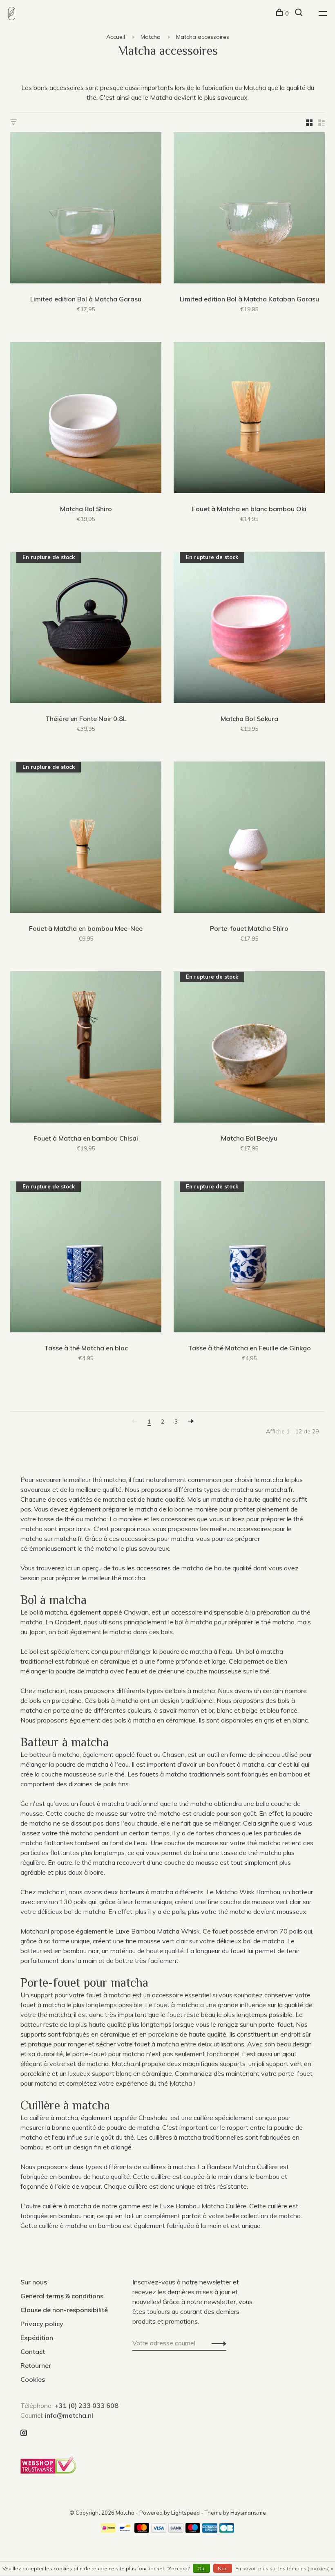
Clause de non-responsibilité (64, 2310)
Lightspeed (185, 2513)
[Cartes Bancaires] (227, 2530)
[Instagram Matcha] (24, 2433)
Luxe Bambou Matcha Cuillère (203, 2206)
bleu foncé (282, 1710)
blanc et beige (237, 1710)
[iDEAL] (108, 2530)
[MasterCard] (142, 2530)
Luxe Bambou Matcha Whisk (157, 1931)
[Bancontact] (125, 2530)
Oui (201, 2568)
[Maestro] (193, 2530)
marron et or (196, 1710)
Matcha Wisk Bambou (248, 1892)
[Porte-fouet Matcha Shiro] (249, 838)
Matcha (151, 37)
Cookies (33, 2379)
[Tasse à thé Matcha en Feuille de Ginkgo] (249, 1258)
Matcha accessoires (203, 37)
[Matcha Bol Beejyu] (249, 1048)
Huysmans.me (248, 2513)
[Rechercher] (300, 13)
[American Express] (210, 2530)
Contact (33, 2351)
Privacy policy (42, 2324)
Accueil (116, 37)
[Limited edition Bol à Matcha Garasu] (86, 209)
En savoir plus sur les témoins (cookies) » (284, 2568)
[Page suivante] (191, 1422)
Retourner (36, 2365)
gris (269, 1720)
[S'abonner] (217, 2343)
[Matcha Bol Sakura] (249, 629)
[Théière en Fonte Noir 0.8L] (86, 629)
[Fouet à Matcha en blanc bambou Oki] (249, 419)
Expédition (37, 2338)
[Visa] (159, 2530)
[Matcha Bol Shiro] (86, 419)
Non (223, 2568)
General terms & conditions (62, 2296)
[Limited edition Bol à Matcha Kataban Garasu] (249, 209)
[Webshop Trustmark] (50, 2471)
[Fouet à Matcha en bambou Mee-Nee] (86, 838)
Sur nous (34, 2282)
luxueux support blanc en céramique (120, 2073)
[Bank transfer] (176, 2530)
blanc (300, 1720)
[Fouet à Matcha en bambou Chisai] (86, 1048)
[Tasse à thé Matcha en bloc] (86, 1258)
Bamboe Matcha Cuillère (242, 2167)
